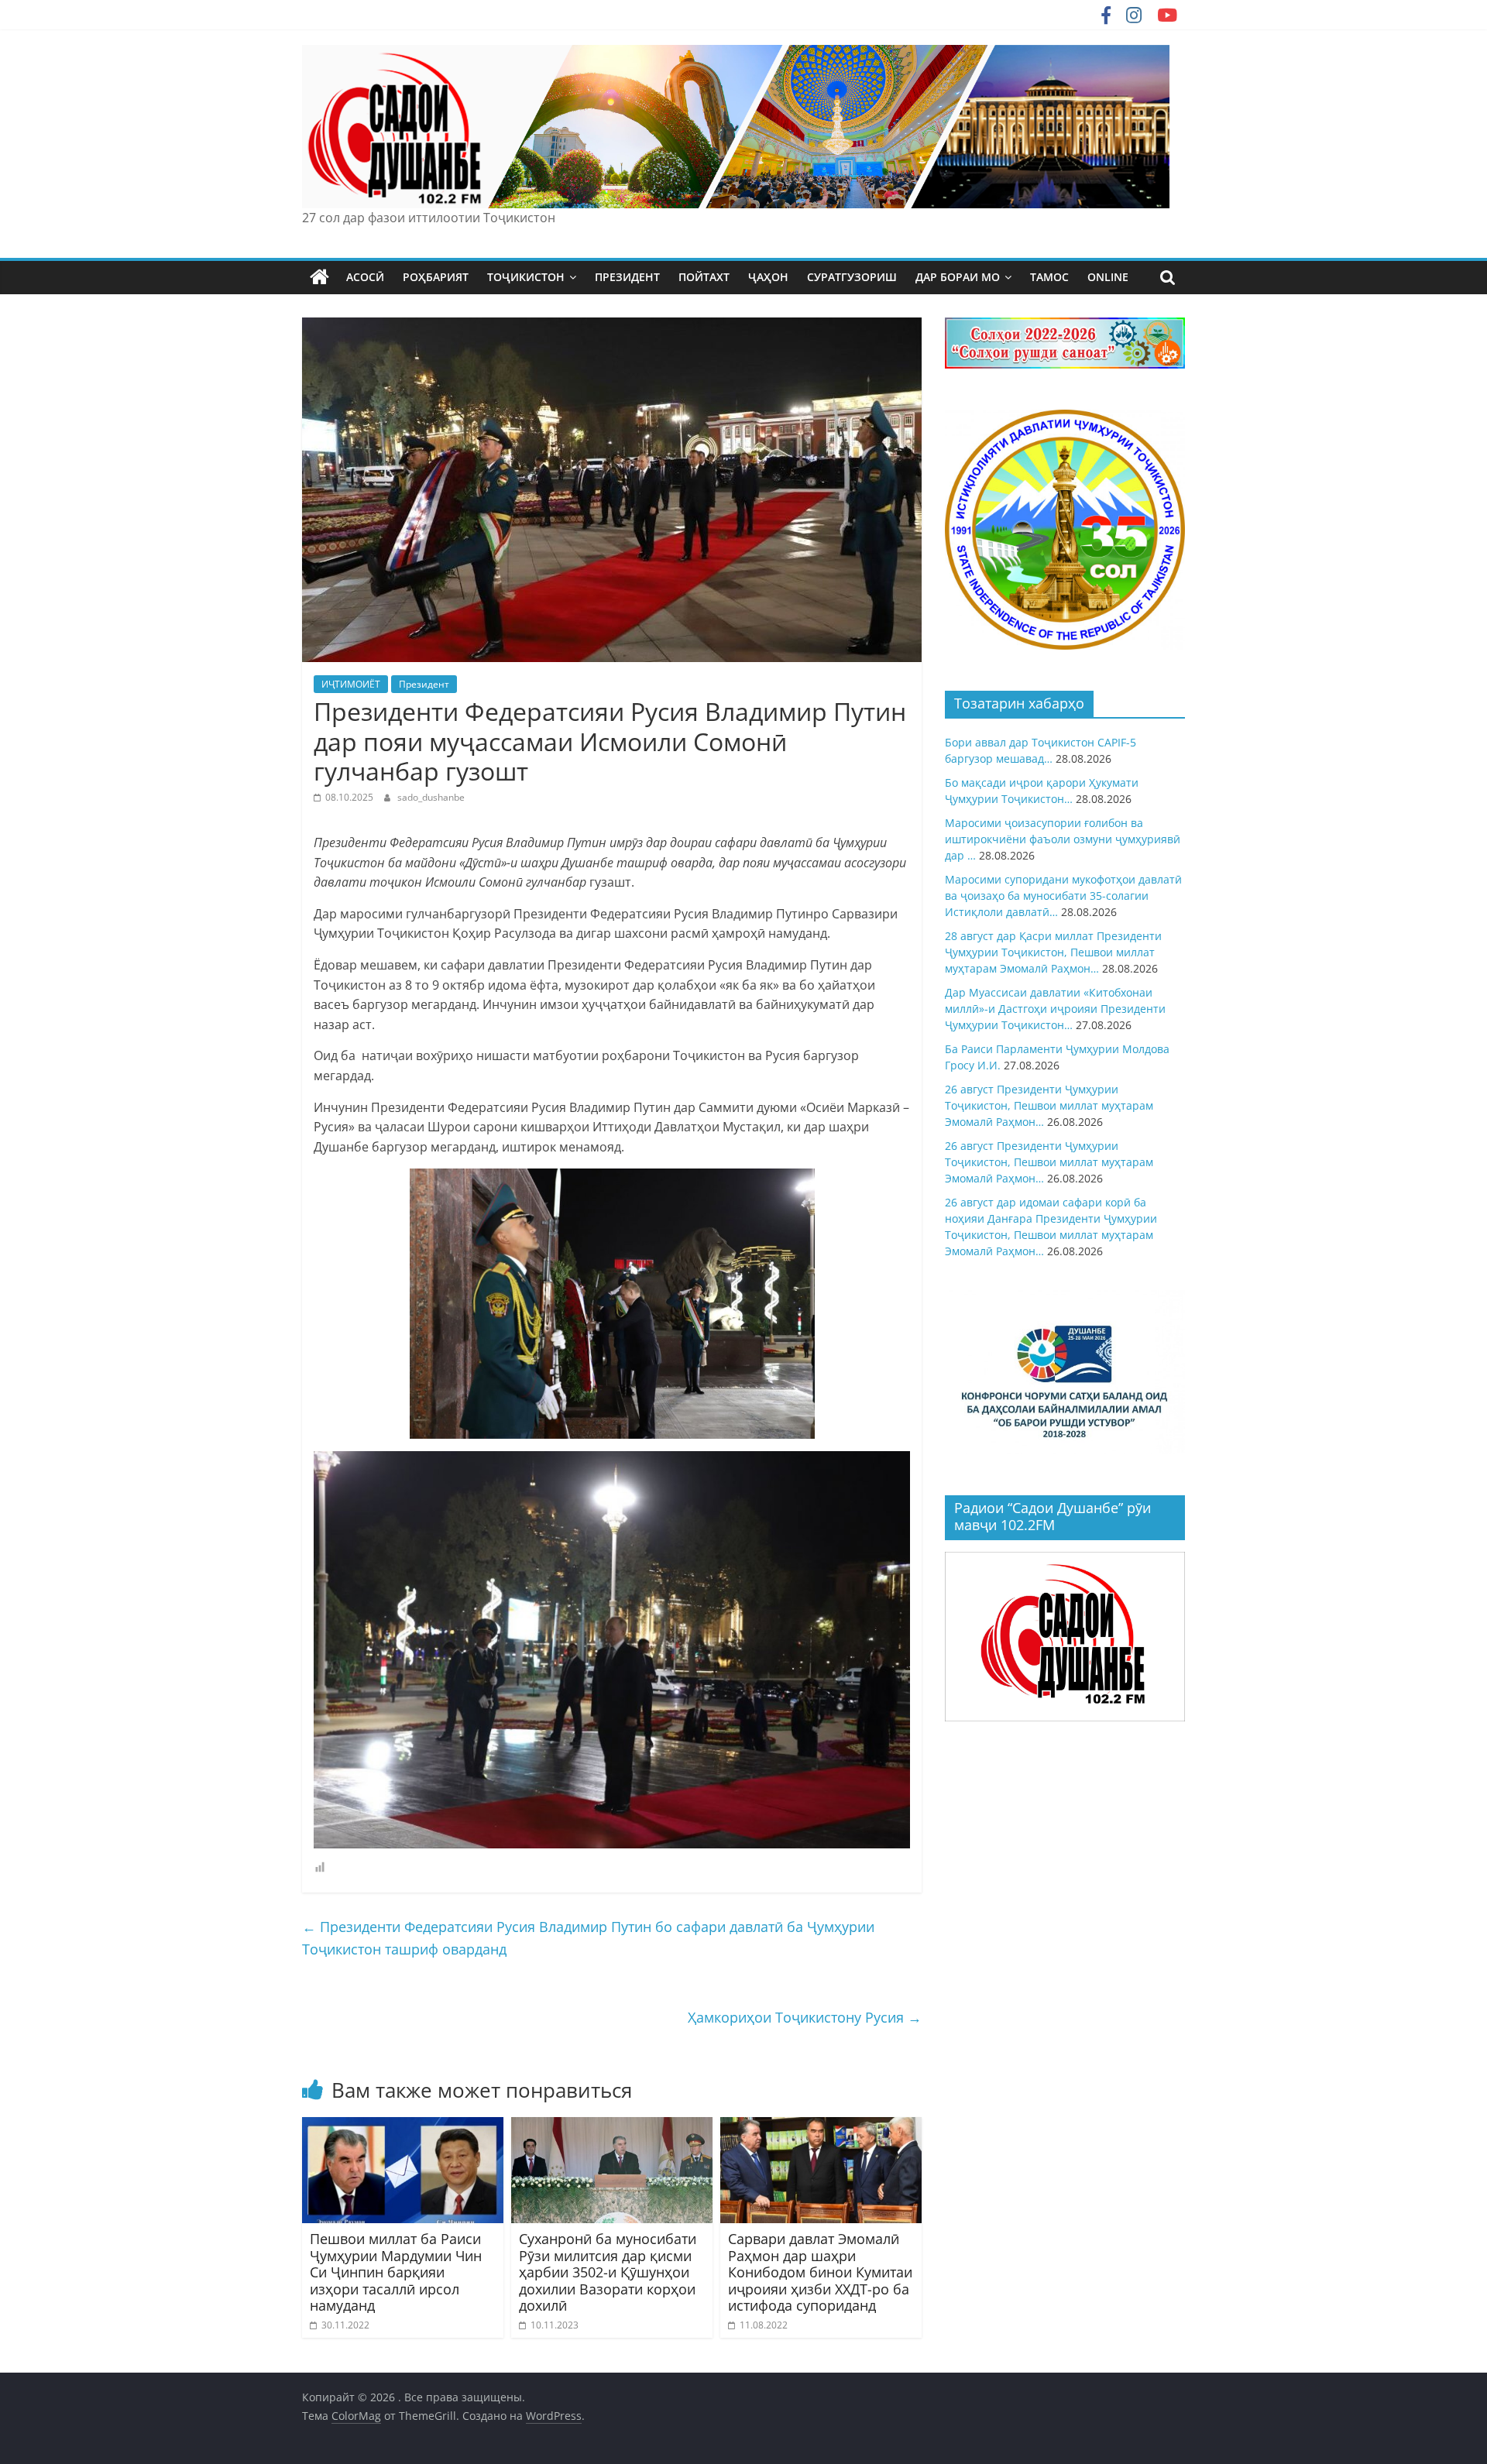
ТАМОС (1049, 277)
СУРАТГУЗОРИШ (852, 277)
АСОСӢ (365, 277)
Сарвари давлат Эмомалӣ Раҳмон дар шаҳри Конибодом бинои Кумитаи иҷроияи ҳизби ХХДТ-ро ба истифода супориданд (820, 2272)
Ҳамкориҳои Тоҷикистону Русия (805, 2017)
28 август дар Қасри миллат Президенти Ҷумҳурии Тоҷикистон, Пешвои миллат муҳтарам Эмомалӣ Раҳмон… (1053, 952)
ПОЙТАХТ (704, 277)
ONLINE (1108, 277)
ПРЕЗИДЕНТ (627, 277)
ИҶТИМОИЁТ (351, 684)
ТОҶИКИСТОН (526, 277)
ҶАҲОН (768, 277)
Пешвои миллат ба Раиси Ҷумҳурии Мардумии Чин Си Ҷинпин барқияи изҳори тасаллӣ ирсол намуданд (396, 2272)
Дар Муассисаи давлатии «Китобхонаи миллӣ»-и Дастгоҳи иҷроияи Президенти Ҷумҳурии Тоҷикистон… (1055, 1009)
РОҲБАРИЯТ (436, 277)
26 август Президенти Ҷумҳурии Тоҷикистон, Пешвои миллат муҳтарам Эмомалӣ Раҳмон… (1049, 1105)
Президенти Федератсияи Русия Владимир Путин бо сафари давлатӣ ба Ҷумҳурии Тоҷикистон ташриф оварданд (588, 1938)
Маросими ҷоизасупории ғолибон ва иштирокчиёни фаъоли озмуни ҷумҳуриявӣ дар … (1063, 839)
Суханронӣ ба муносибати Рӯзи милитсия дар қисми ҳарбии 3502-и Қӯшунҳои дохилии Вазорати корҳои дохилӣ (608, 2272)
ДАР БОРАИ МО (958, 277)
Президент (424, 684)
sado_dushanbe (431, 797)
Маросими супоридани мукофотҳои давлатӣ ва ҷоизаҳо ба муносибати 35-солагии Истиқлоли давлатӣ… (1063, 896)
